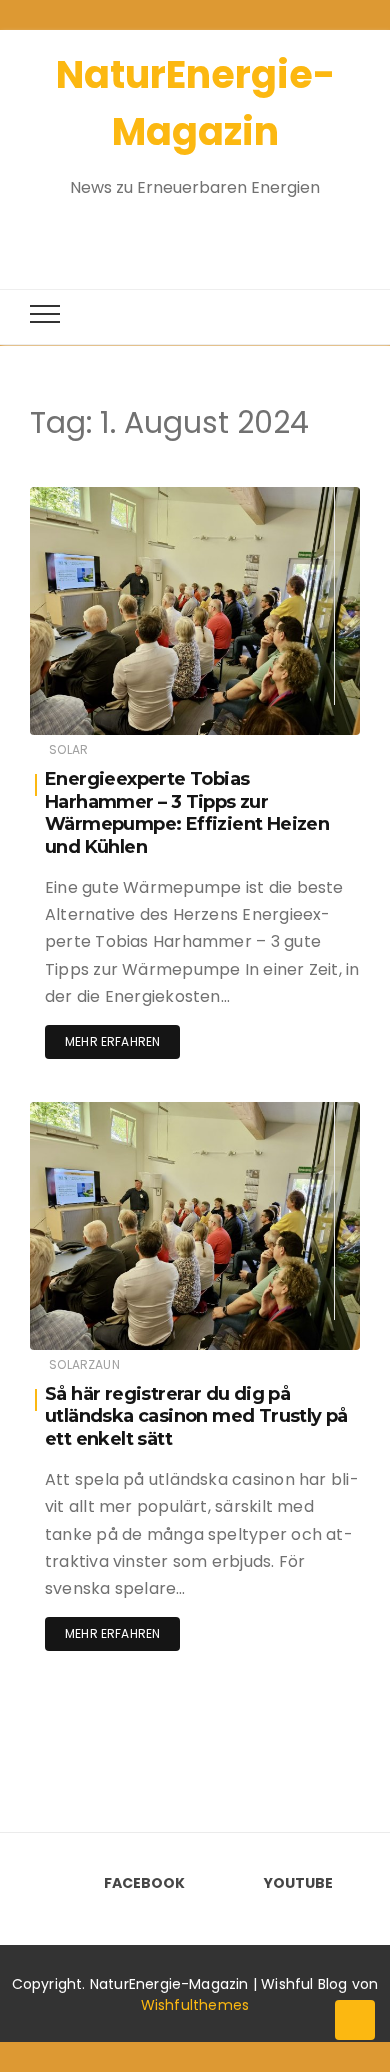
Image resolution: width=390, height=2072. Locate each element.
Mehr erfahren (112, 1041)
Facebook (144, 1883)
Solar (68, 749)
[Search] (177, 232)
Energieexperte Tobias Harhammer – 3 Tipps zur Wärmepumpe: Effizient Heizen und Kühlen (187, 813)
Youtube (298, 1883)
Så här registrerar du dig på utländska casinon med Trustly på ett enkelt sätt (196, 1416)
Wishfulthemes (195, 2005)
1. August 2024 (290, 497)
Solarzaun (84, 1364)
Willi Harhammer (141, 498)
